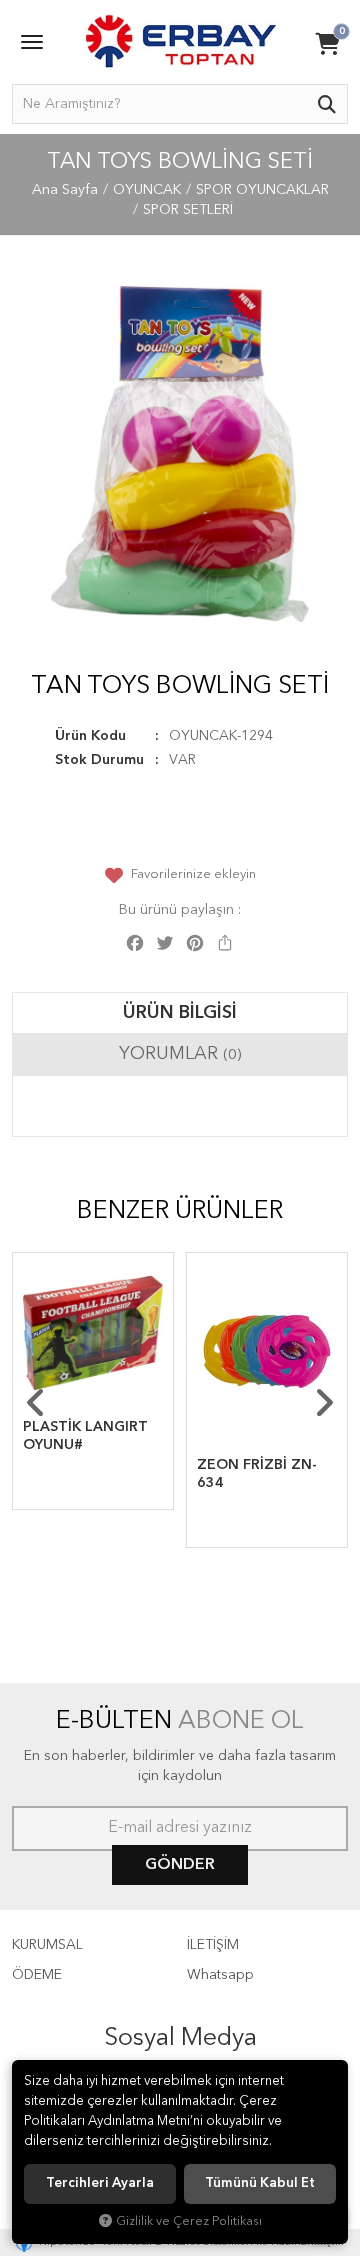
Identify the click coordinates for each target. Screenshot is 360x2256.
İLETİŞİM (213, 1945)
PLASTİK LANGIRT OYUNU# (85, 1436)
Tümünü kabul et (260, 2183)
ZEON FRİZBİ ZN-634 (257, 1474)
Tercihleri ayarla (100, 2183)
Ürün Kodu (90, 736)
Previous (36, 1403)
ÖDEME (37, 1975)
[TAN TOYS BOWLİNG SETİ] (180, 454)
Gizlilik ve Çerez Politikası (189, 2221)
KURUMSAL (47, 1945)
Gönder (180, 1865)
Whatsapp (220, 1975)
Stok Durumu (99, 760)
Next (324, 1403)
